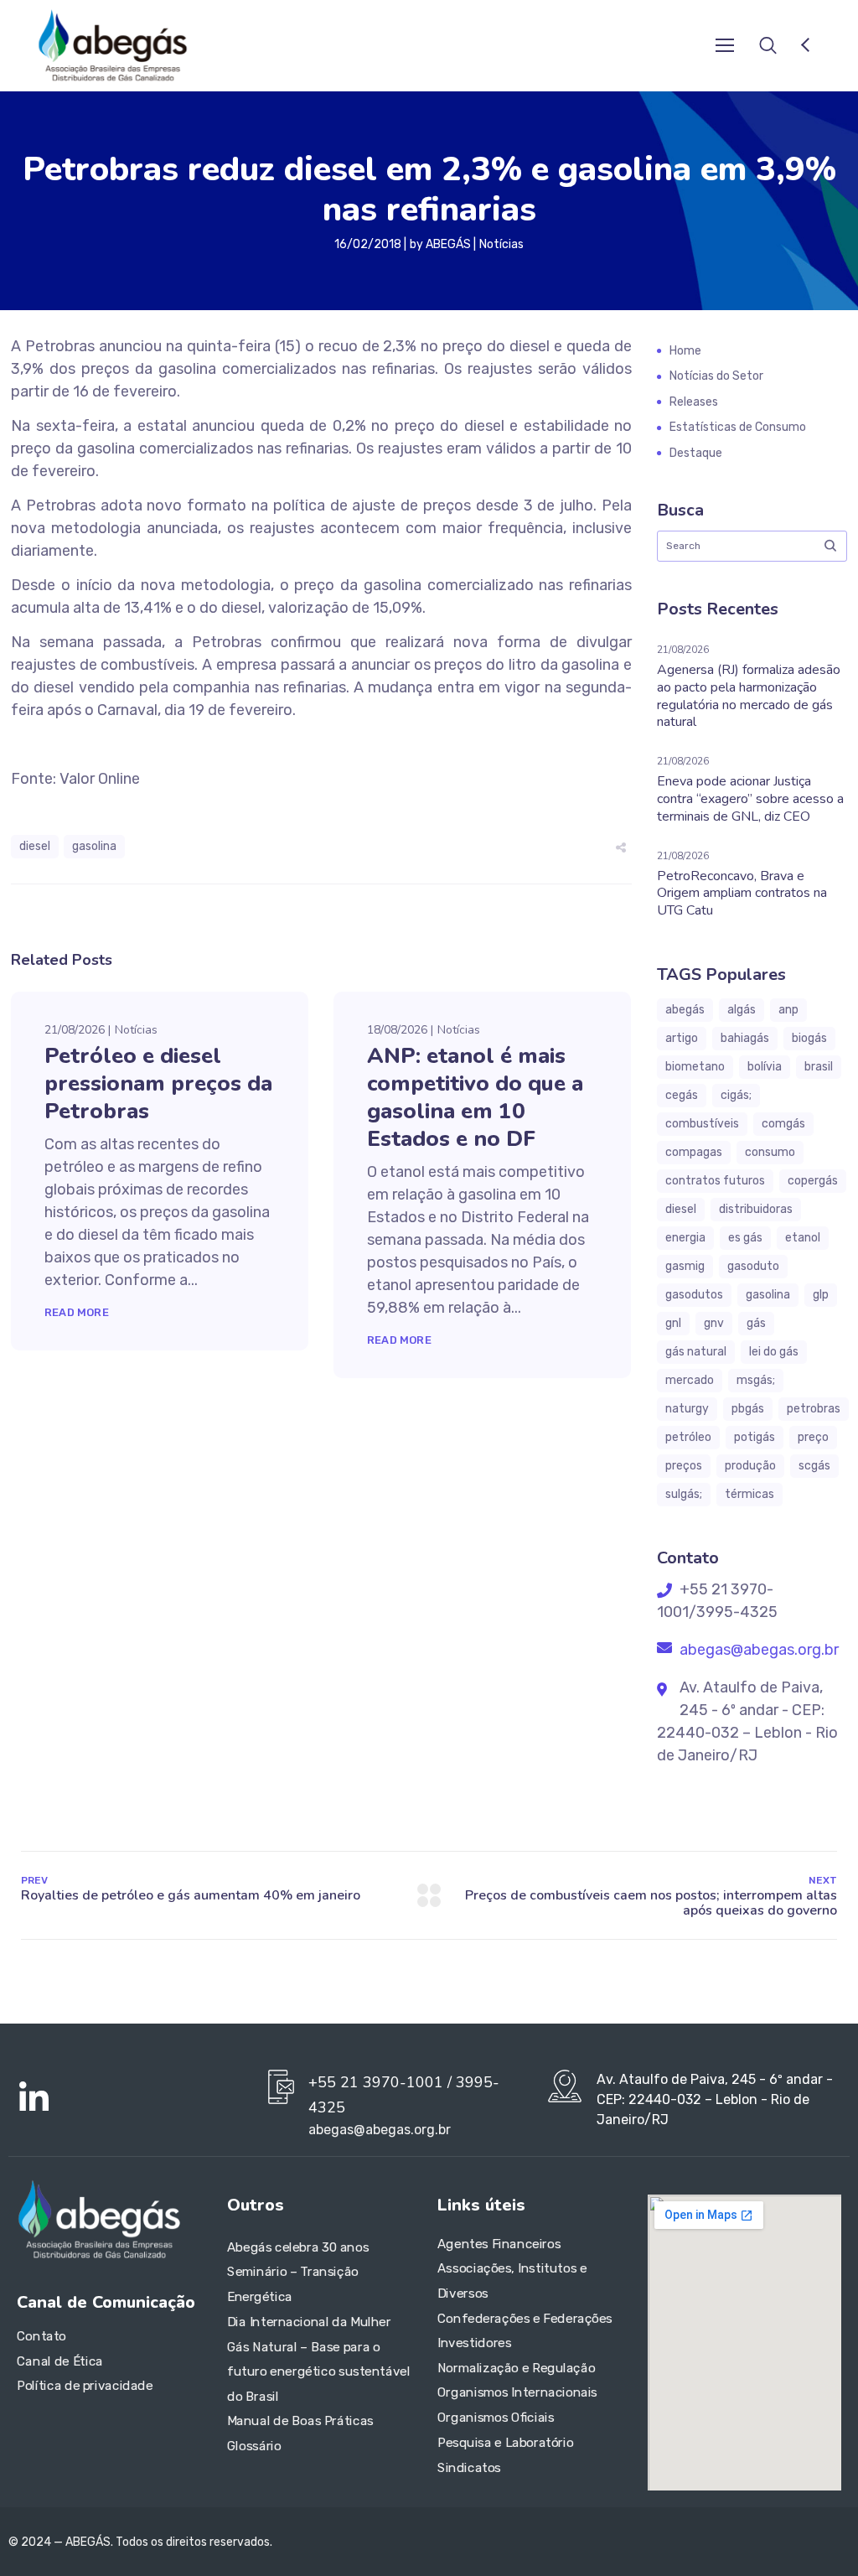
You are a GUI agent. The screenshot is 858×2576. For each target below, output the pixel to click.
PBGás (748, 1409)
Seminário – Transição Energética (293, 2285)
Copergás (813, 1181)
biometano (695, 1067)
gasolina (94, 846)
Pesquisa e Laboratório (505, 2443)
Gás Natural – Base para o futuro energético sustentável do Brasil (319, 2372)
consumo (770, 1152)
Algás (742, 1010)
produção (750, 1466)
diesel (35, 846)
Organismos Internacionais (517, 2393)
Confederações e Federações (525, 2319)
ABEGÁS (448, 244)
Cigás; (736, 1095)
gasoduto (753, 1266)
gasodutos (694, 1295)
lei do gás (774, 1352)
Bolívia (765, 1067)
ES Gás (745, 1238)
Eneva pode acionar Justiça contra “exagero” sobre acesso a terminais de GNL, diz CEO (750, 799)
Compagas (694, 1152)
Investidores (474, 2343)
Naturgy (687, 1409)
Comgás (783, 1124)
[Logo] (112, 45)
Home (685, 351)
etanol (803, 1238)
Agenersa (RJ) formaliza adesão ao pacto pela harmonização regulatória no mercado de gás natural (749, 696)
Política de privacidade (85, 2387)
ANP (788, 1010)
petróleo (688, 1437)
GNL (673, 1323)
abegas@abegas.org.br (757, 1650)
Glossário (254, 2446)
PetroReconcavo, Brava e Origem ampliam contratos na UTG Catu (742, 894)
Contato (41, 2336)
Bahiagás (745, 1038)
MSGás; (756, 1380)
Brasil (819, 1067)
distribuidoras (756, 1209)
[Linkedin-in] (34, 2098)
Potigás (755, 1437)
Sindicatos (469, 2468)
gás (756, 1323)
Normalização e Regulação (516, 2368)
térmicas (749, 1494)
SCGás (814, 1466)
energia (685, 1238)
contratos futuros (715, 1181)
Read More (77, 1312)
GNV (714, 1323)
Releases (694, 402)
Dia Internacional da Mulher (309, 2322)
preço (813, 1437)
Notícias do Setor (716, 376)
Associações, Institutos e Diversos (512, 2282)
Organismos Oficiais (496, 2418)
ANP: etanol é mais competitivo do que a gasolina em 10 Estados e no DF (475, 1097)
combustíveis (702, 1124)
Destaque (696, 453)
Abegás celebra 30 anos (298, 2247)
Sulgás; (684, 1494)
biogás (809, 1038)
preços (684, 1466)
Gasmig (685, 1266)
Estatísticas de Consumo (738, 427)
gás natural (696, 1352)
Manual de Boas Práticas (300, 2422)
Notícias (501, 244)
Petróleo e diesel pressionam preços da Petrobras (158, 1083)
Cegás (682, 1095)
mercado (690, 1380)
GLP (821, 1295)
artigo (682, 1038)
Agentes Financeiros (499, 2244)
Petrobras (814, 1409)
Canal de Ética (60, 2361)
